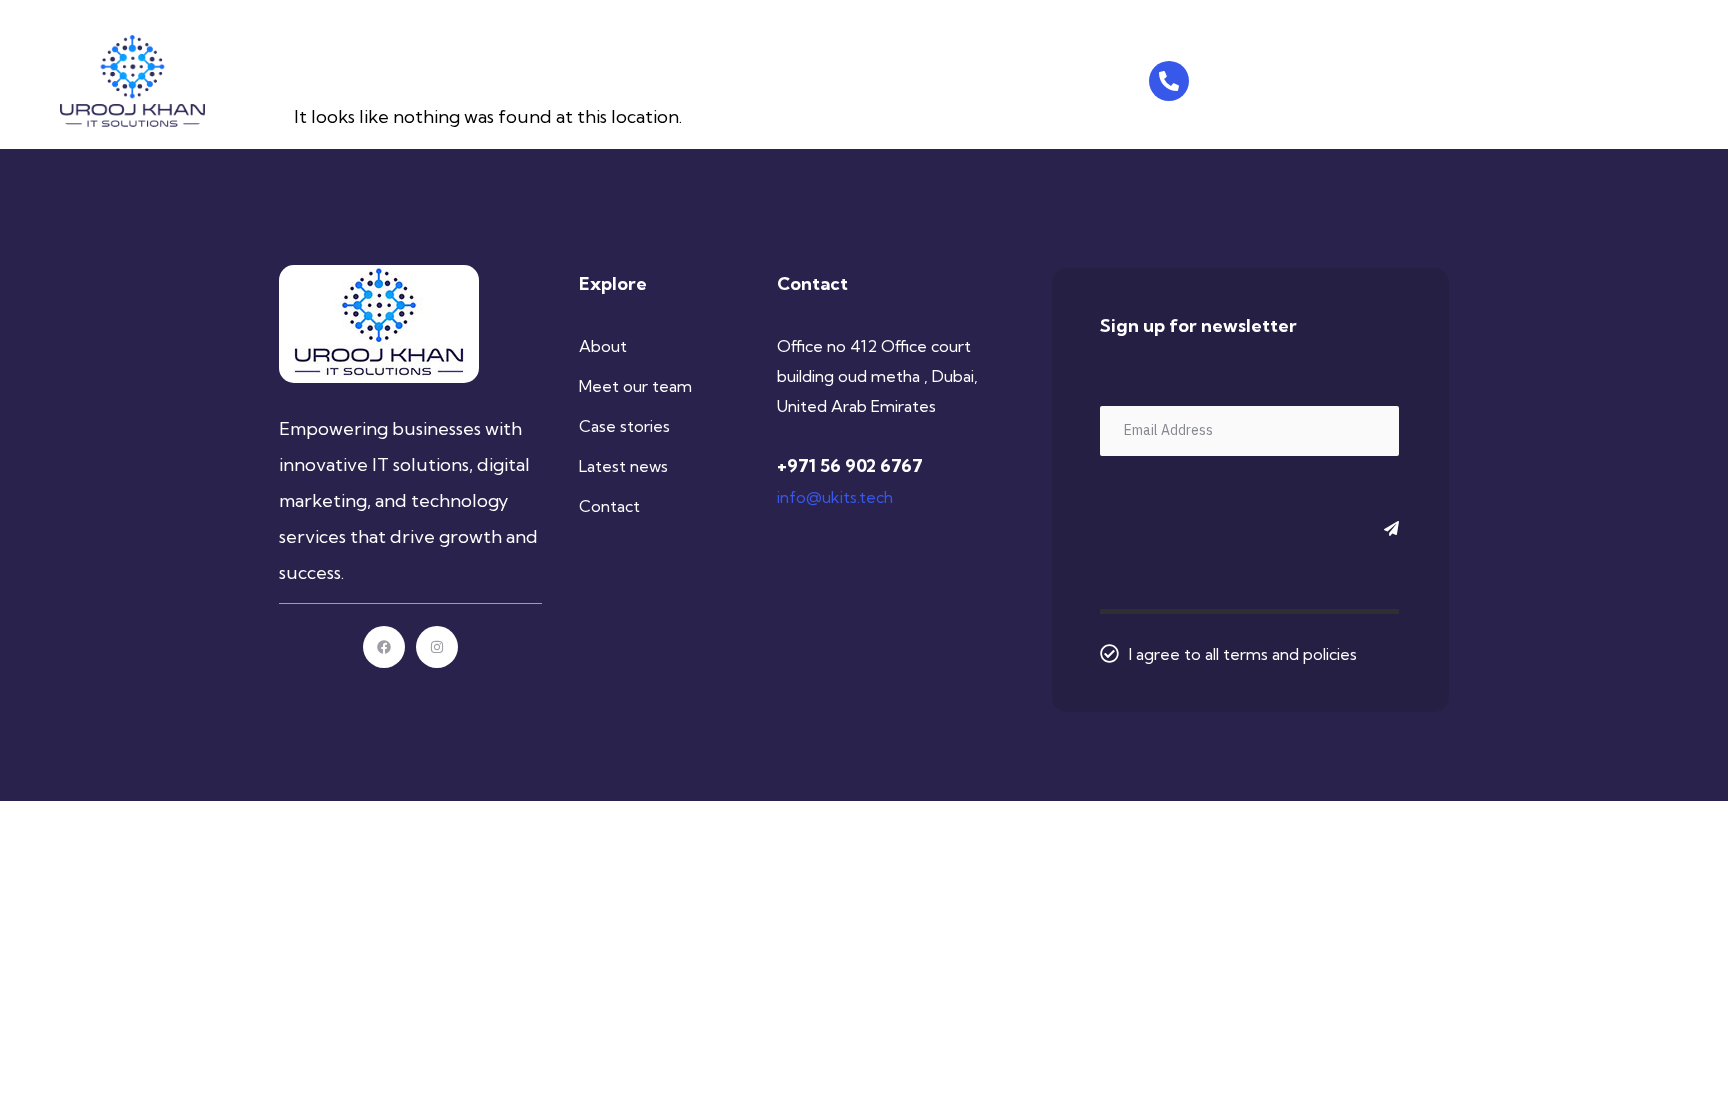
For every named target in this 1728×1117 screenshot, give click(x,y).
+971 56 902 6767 (1277, 75)
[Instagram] (1470, 81)
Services (599, 78)
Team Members (873, 78)
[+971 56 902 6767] (1169, 81)
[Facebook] (1435, 81)
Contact (691, 78)
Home (440, 78)
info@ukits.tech (835, 497)
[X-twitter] (1505, 81)
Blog (769, 78)
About (515, 78)
